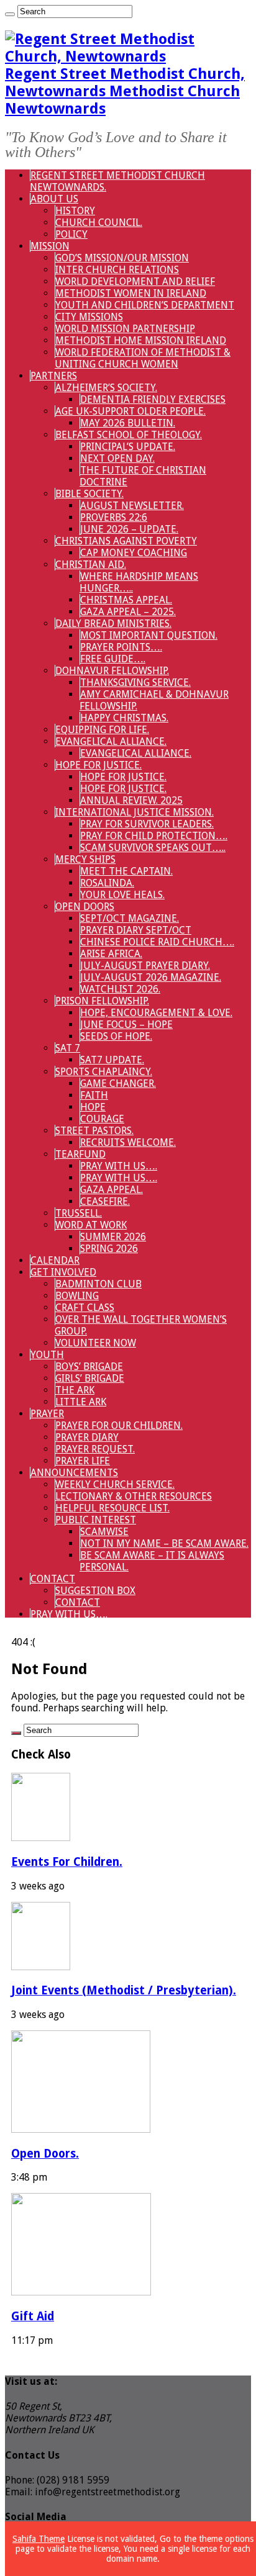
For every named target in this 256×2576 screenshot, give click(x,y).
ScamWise (104, 1532)
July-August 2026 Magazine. (151, 977)
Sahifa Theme (39, 2539)
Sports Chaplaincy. (104, 1072)
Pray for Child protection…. (154, 836)
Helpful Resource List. (112, 1508)
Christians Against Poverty (126, 541)
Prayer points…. (121, 647)
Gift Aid (33, 2316)
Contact (53, 1579)
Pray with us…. (119, 1166)
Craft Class (85, 1308)
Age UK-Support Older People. (130, 411)
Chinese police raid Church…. (157, 942)
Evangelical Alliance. (111, 741)
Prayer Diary (87, 1437)
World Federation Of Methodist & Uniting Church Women (143, 358)
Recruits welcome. (128, 1142)
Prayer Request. (95, 1449)
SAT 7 (68, 1048)
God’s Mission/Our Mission (122, 258)
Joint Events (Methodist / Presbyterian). (124, 1990)
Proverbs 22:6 (114, 517)
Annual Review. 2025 (131, 800)
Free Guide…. (113, 659)
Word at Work (91, 1225)
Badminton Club (98, 1284)
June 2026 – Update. (129, 529)
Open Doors (85, 907)
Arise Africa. (111, 954)
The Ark (75, 1390)
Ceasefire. (105, 1201)
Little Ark (81, 1402)
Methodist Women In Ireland (131, 293)
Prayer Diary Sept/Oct (136, 930)
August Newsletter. (132, 506)
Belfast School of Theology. (129, 435)
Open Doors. (45, 2154)
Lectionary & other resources (134, 1496)
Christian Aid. (91, 565)
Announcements (74, 1473)
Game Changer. (118, 1083)
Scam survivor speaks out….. (153, 848)
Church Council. (99, 223)
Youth (47, 1355)
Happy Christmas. (124, 718)
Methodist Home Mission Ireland (141, 340)
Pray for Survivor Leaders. (147, 824)
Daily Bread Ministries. (113, 624)
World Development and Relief (135, 281)
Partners (54, 376)
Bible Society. (89, 494)
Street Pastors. (94, 1131)
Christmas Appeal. (126, 600)
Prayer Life (83, 1461)
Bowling (77, 1296)
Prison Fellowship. (102, 1001)
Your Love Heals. (122, 895)
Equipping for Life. (102, 730)
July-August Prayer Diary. (145, 966)
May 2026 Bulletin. (128, 423)
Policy (71, 234)
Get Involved (63, 1272)
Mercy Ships (85, 859)
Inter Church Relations (117, 270)
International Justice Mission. (135, 812)
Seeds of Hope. (116, 1036)
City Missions (89, 317)
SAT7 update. (112, 1060)
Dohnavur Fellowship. (112, 671)
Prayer (47, 1414)
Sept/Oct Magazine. (130, 918)
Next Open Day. (117, 458)
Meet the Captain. (126, 871)
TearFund (80, 1154)
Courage (102, 1119)
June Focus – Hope (126, 1025)
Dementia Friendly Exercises (153, 399)
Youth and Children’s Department (145, 305)
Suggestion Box (95, 1591)
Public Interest (96, 1520)
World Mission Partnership (125, 329)
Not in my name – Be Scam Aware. (164, 1543)
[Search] (10, 14)
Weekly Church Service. (115, 1484)
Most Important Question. (149, 635)
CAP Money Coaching (134, 553)
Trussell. (79, 1213)
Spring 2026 (109, 1249)
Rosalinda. (107, 883)
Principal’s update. (128, 447)
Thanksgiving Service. (135, 682)
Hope (93, 1107)
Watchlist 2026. (120, 989)
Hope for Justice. (98, 765)
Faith (94, 1095)
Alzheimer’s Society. (106, 388)
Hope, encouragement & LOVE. (156, 1013)
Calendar (55, 1260)
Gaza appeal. (112, 1190)
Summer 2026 (113, 1237)
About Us (54, 199)
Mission (50, 246)
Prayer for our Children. (119, 1425)
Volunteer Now (96, 1343)
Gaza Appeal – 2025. (128, 612)
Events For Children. (67, 1862)
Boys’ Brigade (89, 1367)
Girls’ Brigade (90, 1378)
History (75, 211)
